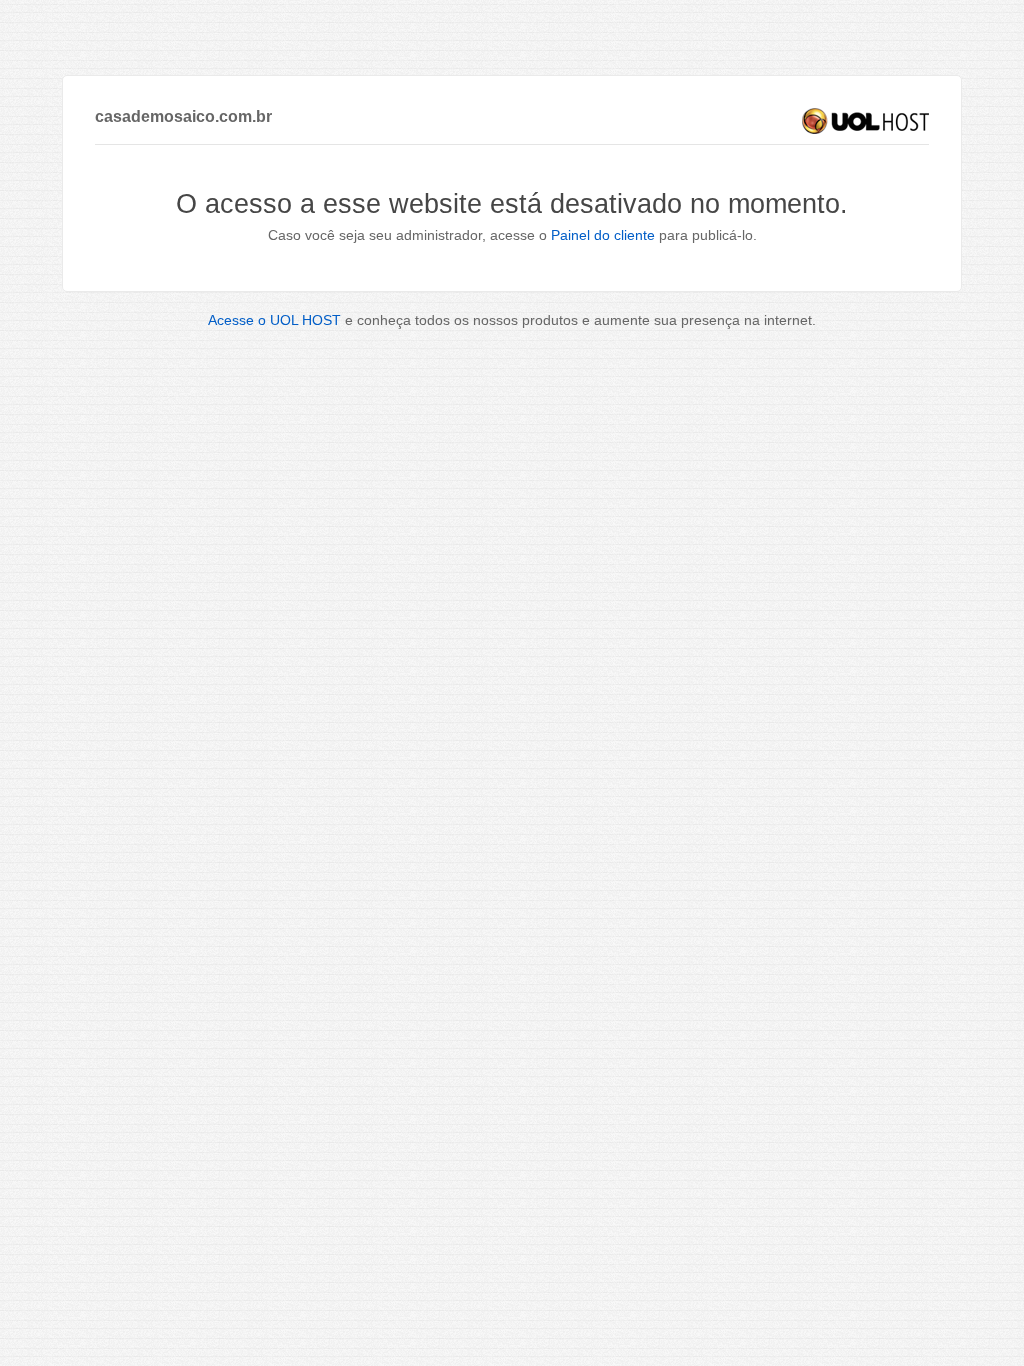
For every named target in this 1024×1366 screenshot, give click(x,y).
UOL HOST (865, 121)
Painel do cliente (603, 235)
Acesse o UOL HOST (274, 320)
